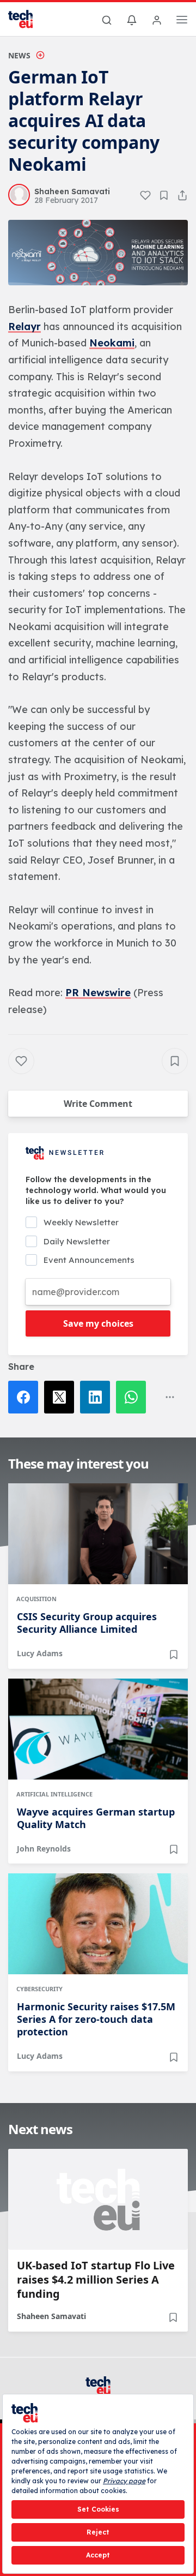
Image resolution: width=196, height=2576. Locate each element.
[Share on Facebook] (26, 1397)
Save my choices (98, 1323)
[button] (98, 253)
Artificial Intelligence (54, 1794)
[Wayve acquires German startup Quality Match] (98, 1729)
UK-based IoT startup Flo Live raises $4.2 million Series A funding (96, 2280)
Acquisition (36, 1599)
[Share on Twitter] (62, 1397)
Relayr (24, 327)
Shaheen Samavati (51, 2316)
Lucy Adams (40, 1653)
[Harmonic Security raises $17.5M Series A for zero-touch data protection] (98, 1924)
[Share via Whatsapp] (134, 1397)
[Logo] (27, 19)
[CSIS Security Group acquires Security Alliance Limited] (98, 1534)
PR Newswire (98, 993)
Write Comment (98, 1104)
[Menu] (182, 21)
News (19, 55)
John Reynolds (44, 1849)
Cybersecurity (39, 1989)
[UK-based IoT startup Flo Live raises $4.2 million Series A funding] (98, 2199)
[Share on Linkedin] (98, 1397)
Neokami (112, 343)
